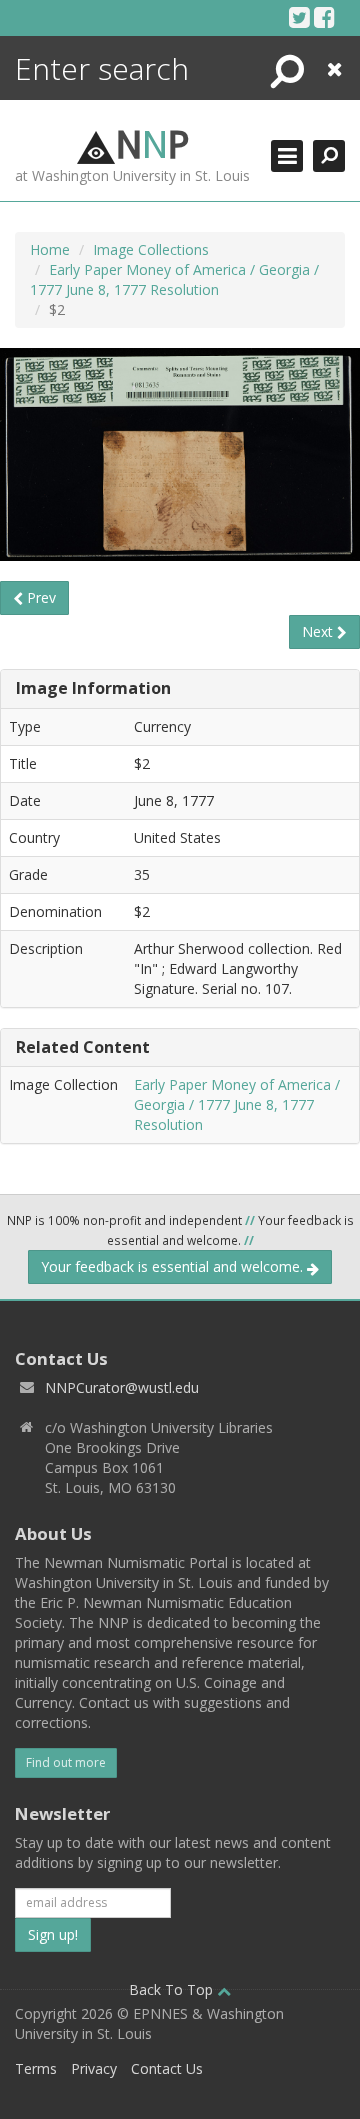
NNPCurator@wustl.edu (122, 1387)
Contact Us (167, 2068)
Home (50, 249)
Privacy (94, 2068)
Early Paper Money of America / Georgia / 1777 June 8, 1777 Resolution (174, 279)
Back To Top (173, 1989)
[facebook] (324, 17)
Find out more (66, 1762)
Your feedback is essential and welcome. (174, 1266)
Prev (39, 597)
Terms (36, 2068)
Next (319, 631)
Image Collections (151, 249)
